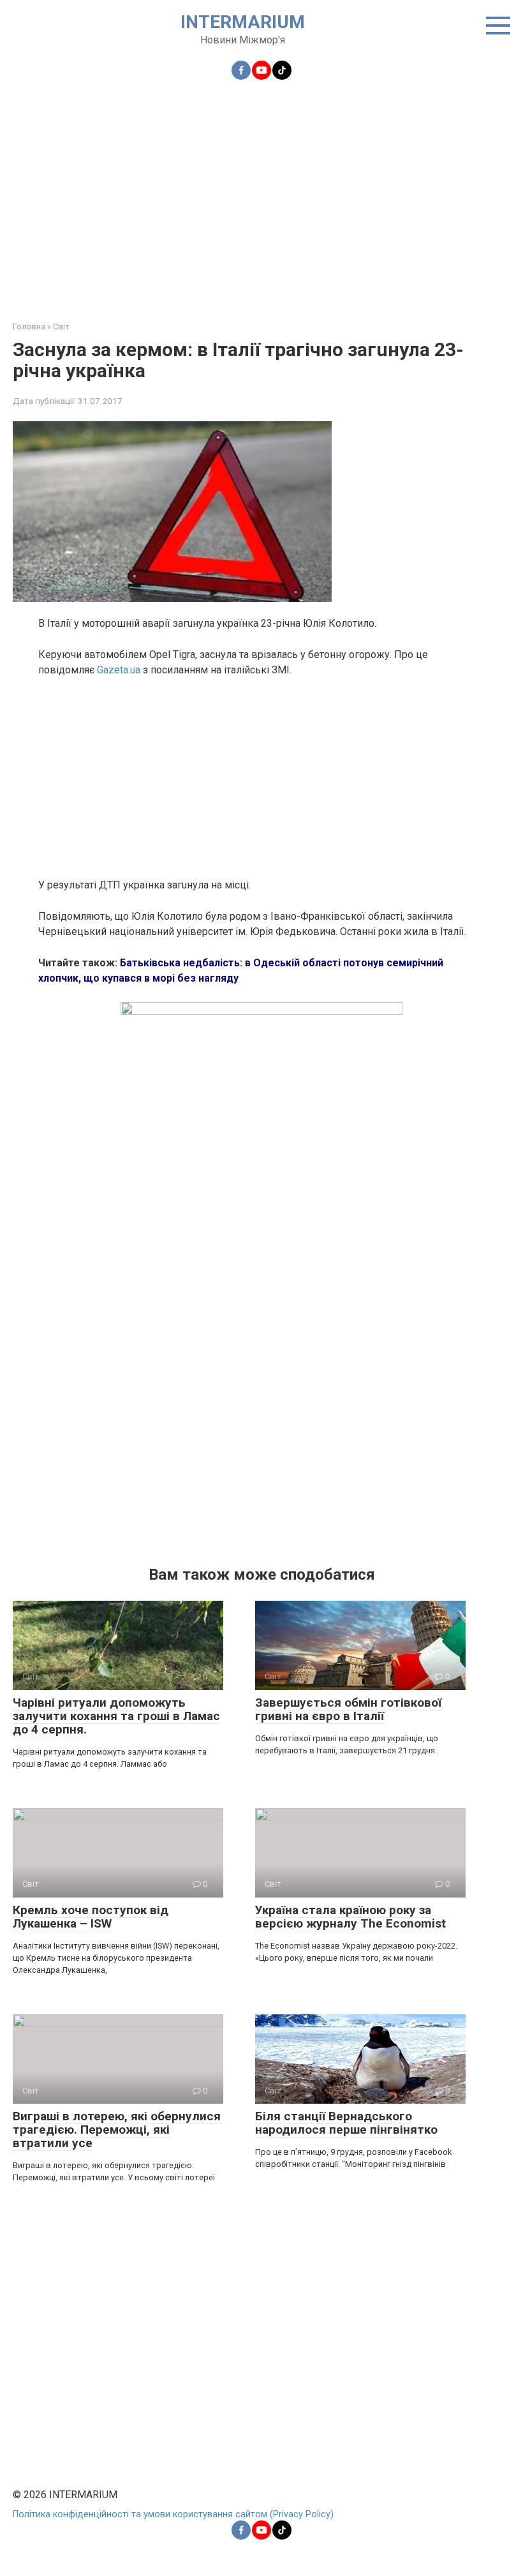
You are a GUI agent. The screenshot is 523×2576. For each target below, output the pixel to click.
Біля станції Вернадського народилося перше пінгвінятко (346, 2123)
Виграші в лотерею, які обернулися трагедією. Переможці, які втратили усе (117, 2130)
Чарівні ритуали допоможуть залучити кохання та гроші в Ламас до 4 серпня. (116, 1716)
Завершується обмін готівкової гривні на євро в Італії (348, 1709)
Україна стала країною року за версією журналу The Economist (350, 1917)
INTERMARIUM (243, 22)
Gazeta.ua (119, 670)
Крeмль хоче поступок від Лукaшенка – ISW (91, 1917)
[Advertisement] (261, 193)
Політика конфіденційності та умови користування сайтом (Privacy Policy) (173, 2514)
